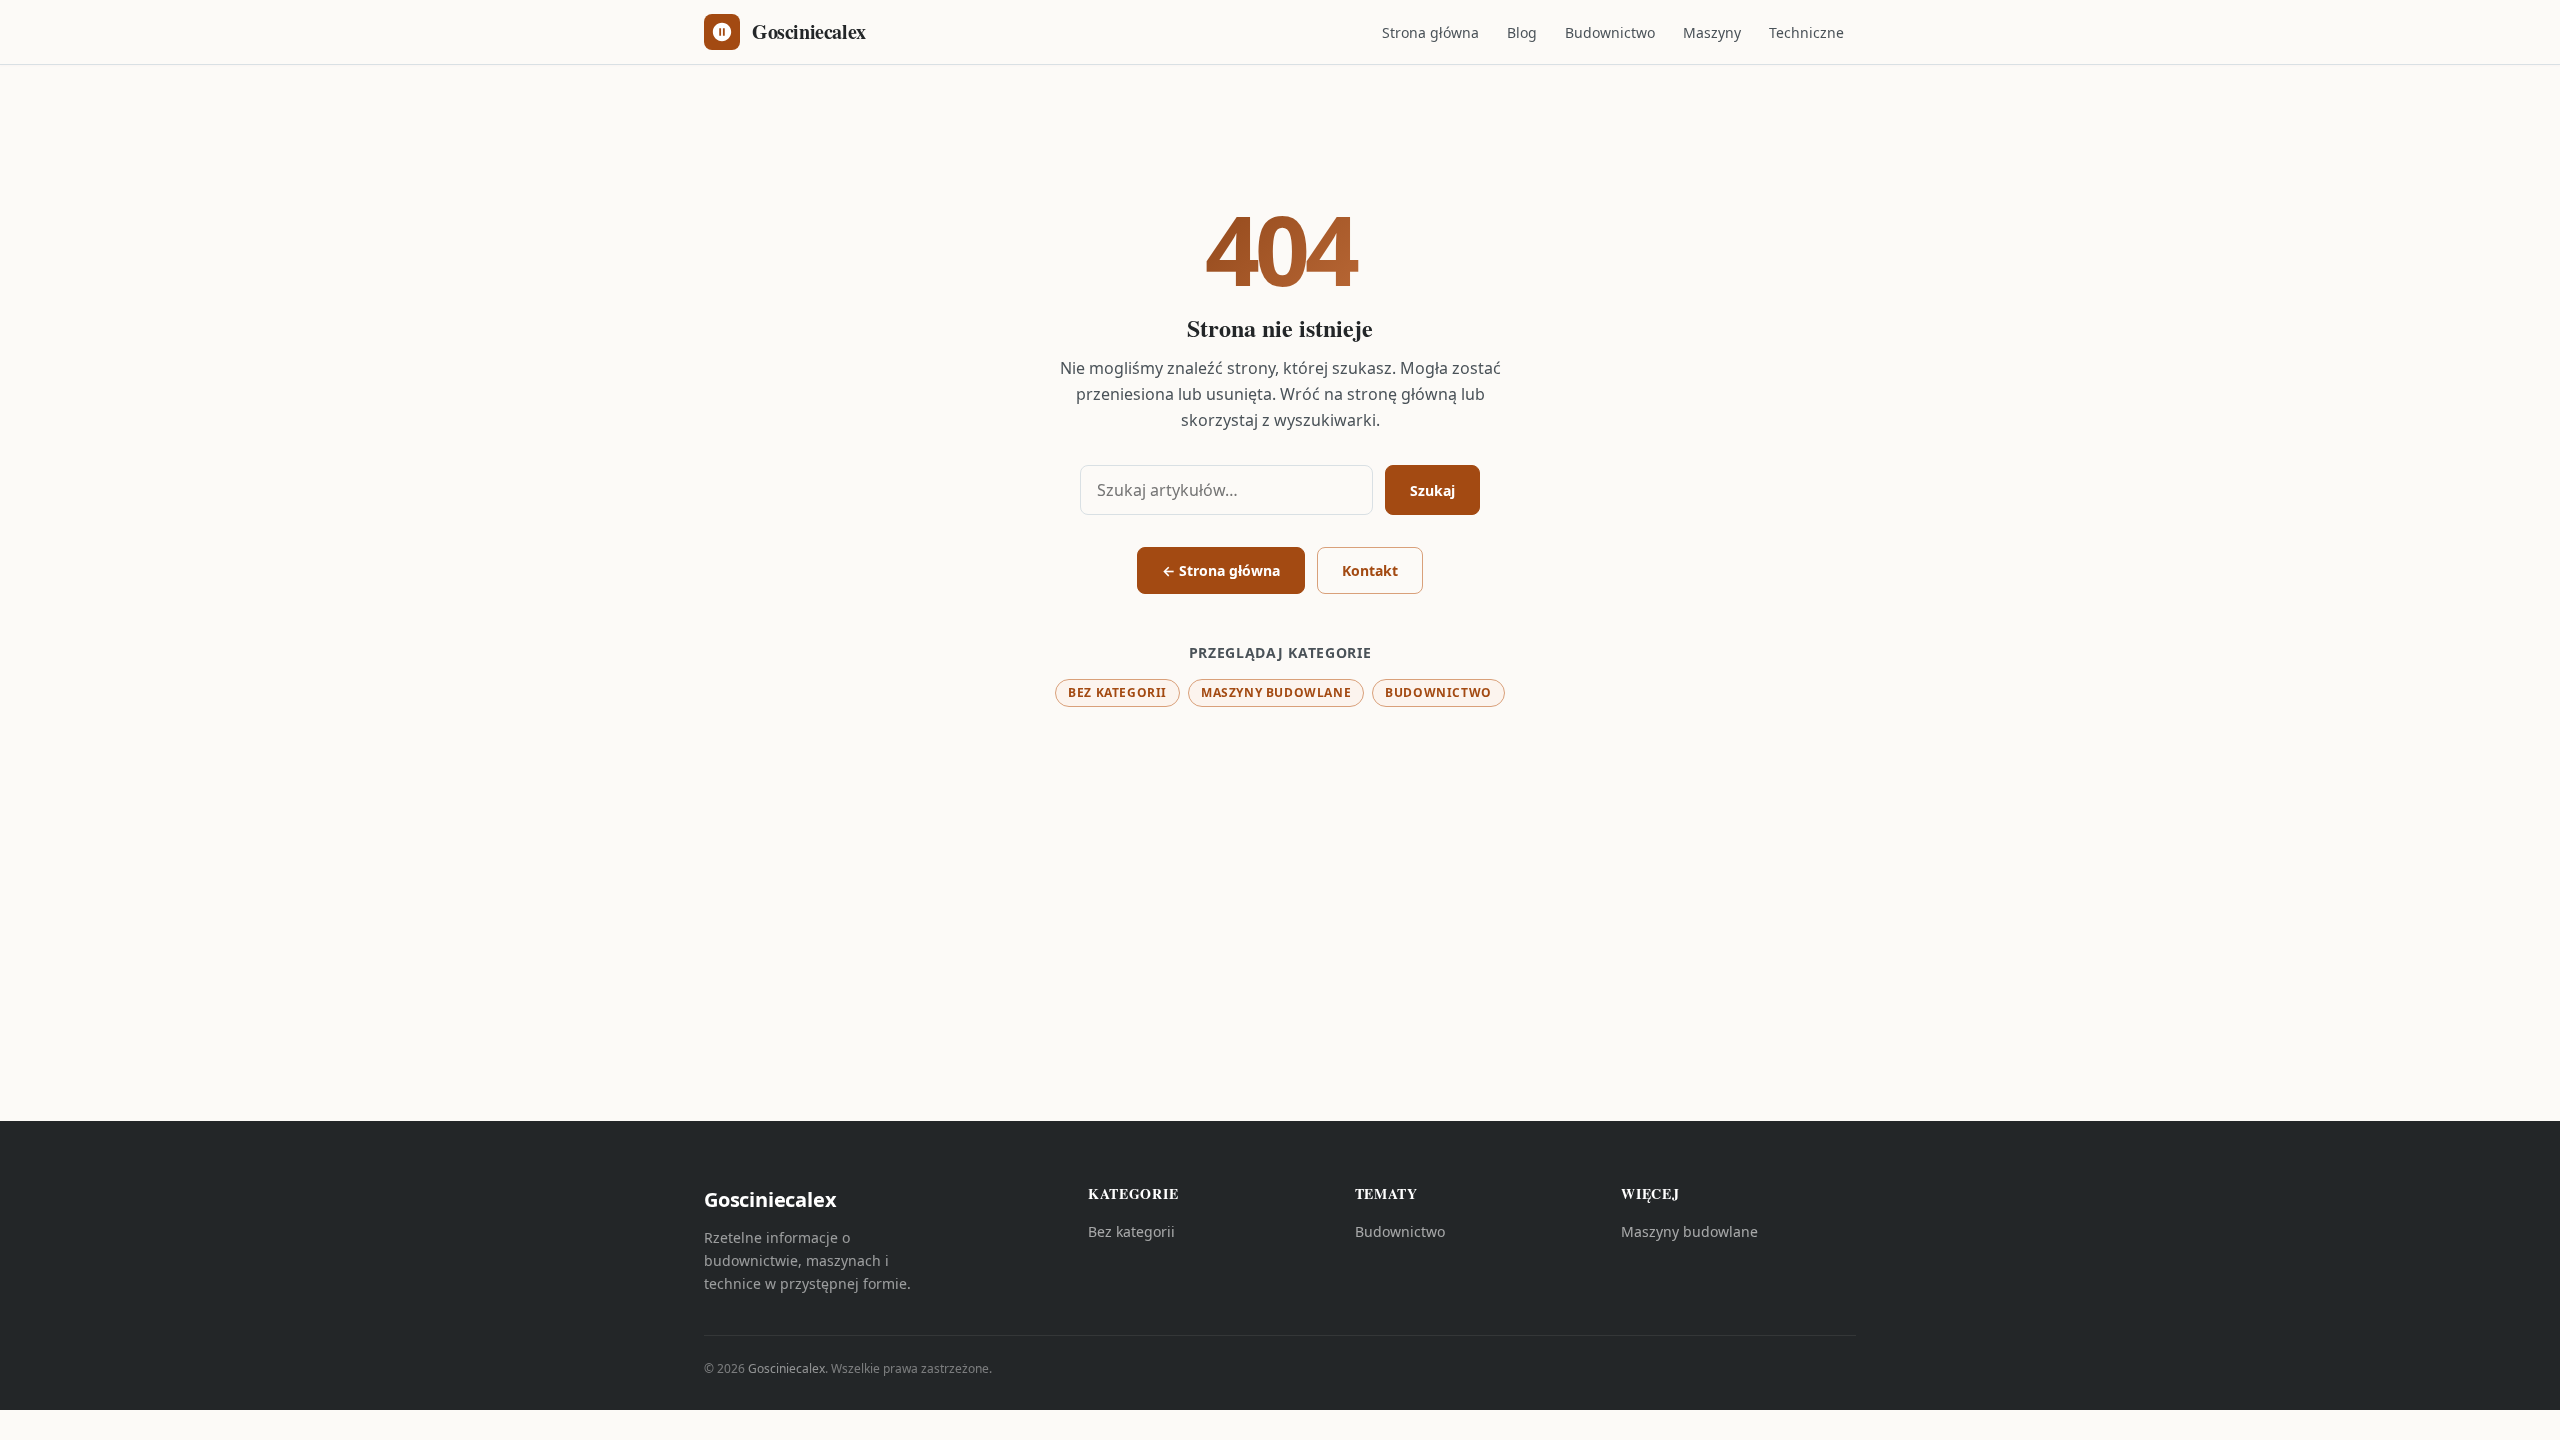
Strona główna (1430, 32)
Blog (1522, 32)
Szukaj (1432, 490)
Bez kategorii (1117, 692)
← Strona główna (1221, 570)
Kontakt (1370, 570)
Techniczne (1806, 32)
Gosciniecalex (786, 1368)
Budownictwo (1610, 32)
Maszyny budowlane (1276, 692)
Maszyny (1712, 32)
